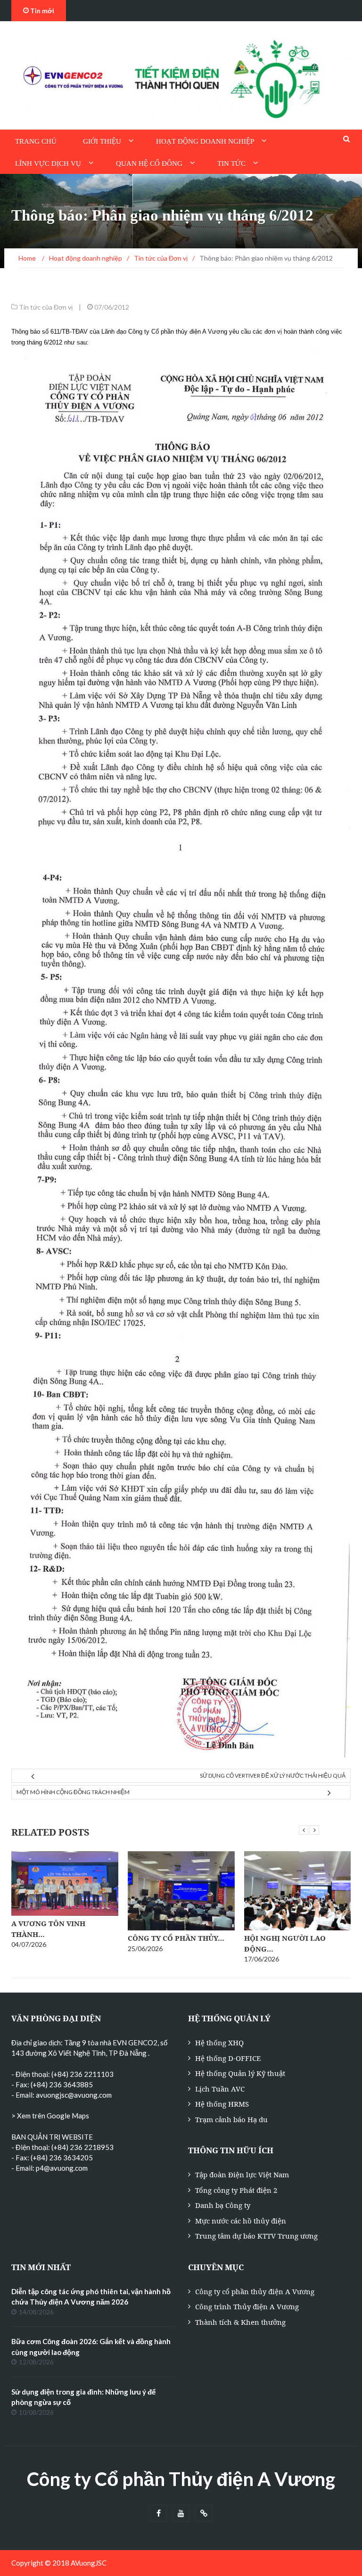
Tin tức (231, 164)
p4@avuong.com (62, 2168)
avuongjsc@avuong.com (74, 2095)
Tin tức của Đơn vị (46, 307)
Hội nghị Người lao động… (285, 1943)
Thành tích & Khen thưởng (240, 2322)
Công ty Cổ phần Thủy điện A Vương (181, 2479)
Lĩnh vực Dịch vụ (48, 164)
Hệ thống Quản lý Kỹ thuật (240, 2073)
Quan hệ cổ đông (149, 164)
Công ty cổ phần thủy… (176, 1938)
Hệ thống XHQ (219, 2043)
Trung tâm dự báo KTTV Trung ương (256, 2236)
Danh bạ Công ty (223, 2205)
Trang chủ (36, 141)
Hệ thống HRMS (222, 2104)
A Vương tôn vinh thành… (48, 1929)
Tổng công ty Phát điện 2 (236, 2190)
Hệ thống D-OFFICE (228, 2058)
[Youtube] (181, 2514)
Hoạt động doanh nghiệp (205, 141)
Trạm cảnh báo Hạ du (231, 2119)
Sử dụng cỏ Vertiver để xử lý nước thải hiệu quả (273, 1776)
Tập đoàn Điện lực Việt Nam (242, 2174)
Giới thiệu (102, 141)
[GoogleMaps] (204, 2514)
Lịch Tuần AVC (220, 2089)
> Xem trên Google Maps (50, 2116)
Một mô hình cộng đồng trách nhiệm (73, 1792)
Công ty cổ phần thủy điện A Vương (255, 2291)
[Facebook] (159, 2514)
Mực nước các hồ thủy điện (241, 2221)
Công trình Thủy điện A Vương (247, 2306)
